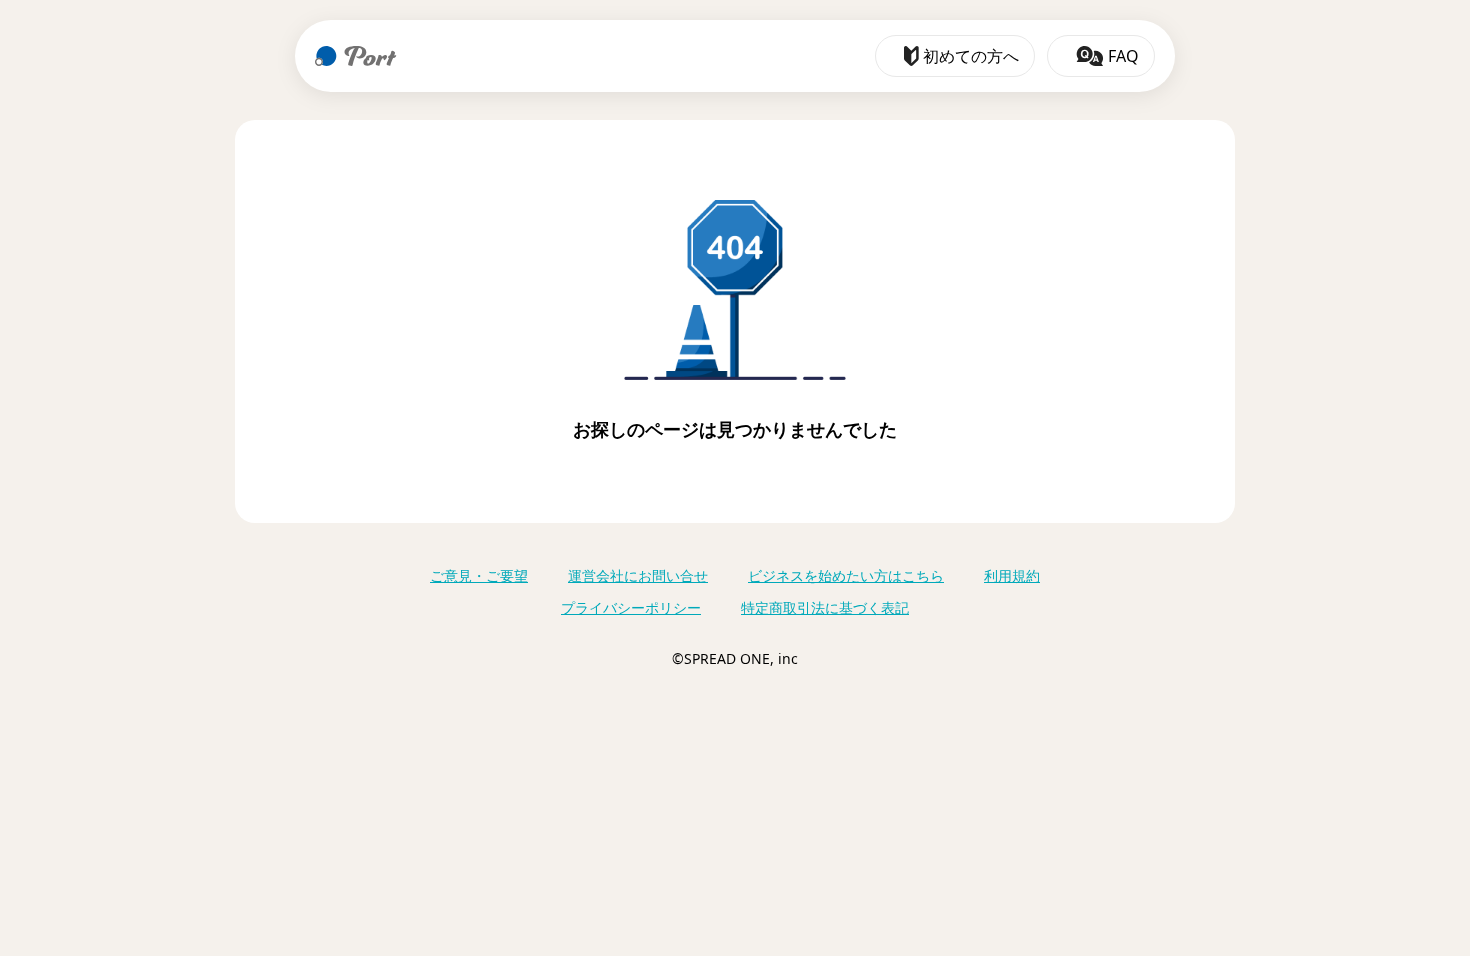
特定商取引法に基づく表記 (825, 607)
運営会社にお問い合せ (638, 575)
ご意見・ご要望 (479, 575)
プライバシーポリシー (631, 607)
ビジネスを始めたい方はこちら (846, 575)
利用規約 (1012, 575)
